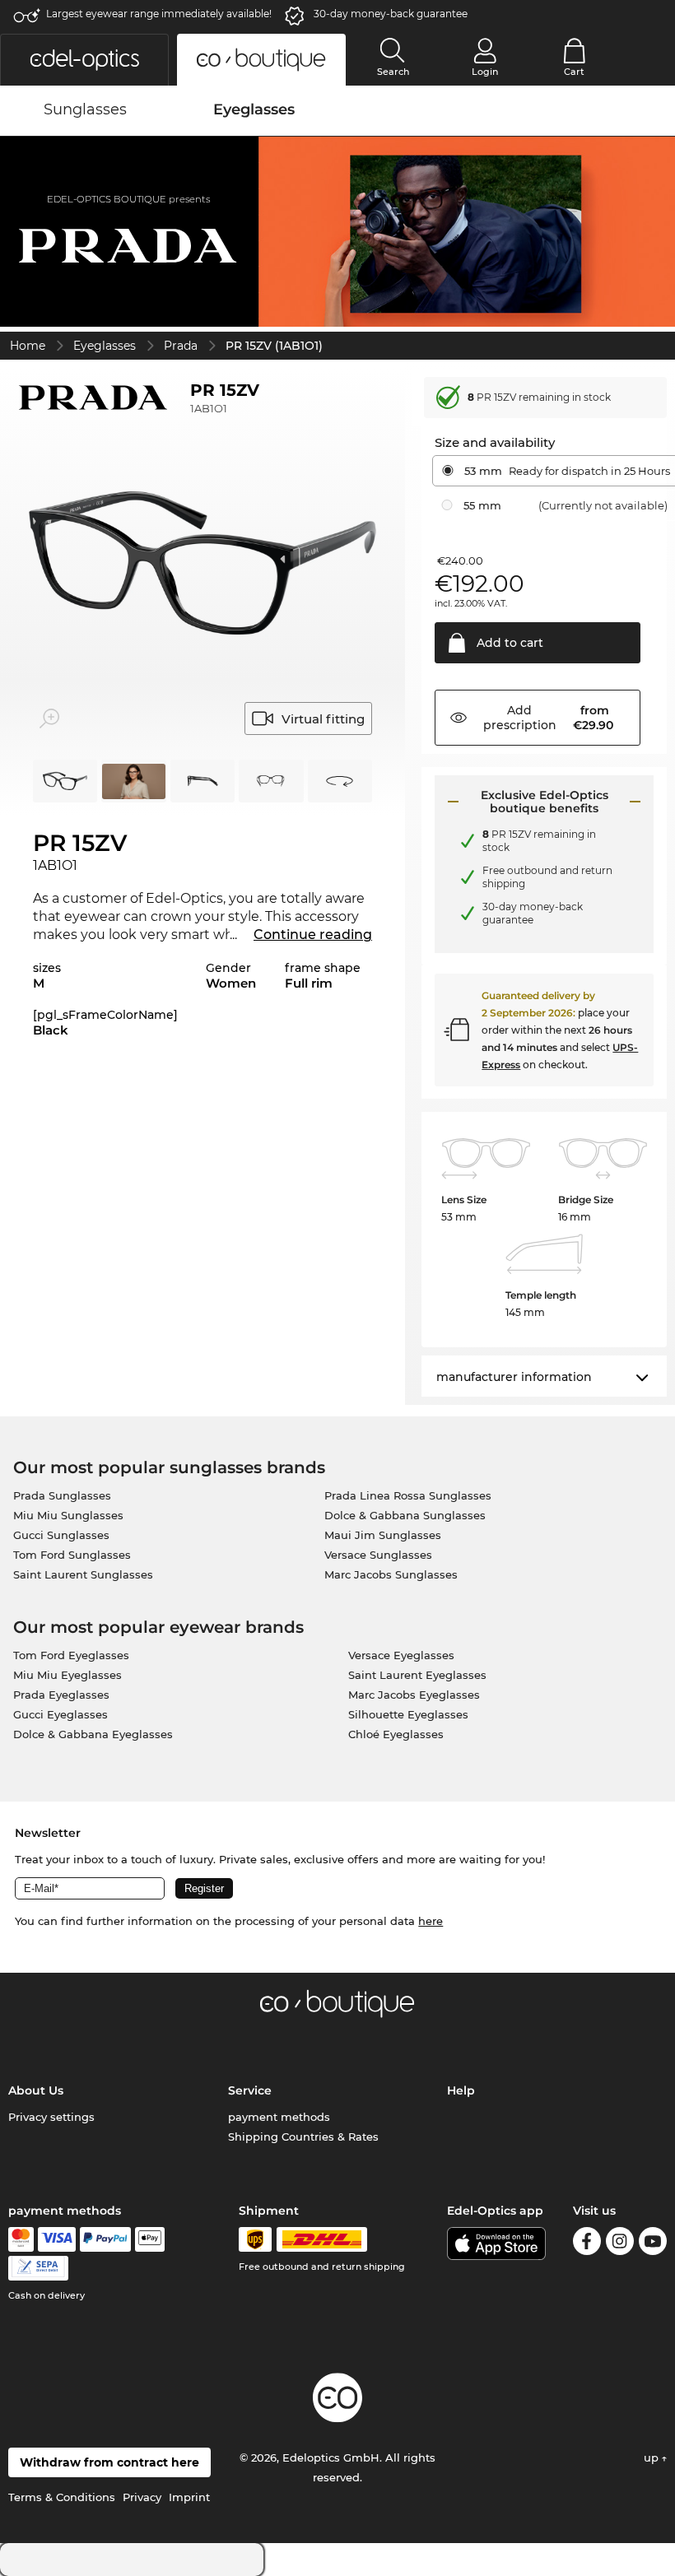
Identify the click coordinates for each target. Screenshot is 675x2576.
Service (250, 2090)
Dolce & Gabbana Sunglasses (405, 1515)
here (431, 1921)
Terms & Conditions (62, 2497)
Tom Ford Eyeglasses (71, 1655)
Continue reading (313, 935)
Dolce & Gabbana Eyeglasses (93, 1734)
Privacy (142, 2497)
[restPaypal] (106, 2239)
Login (485, 72)
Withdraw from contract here (109, 2462)
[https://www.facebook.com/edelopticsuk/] (587, 2244)
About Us (36, 2090)
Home (28, 346)
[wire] (38, 2268)
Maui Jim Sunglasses (383, 1535)
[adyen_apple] (150, 2239)
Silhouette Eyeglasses (408, 1714)
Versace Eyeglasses (401, 1655)
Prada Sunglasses (62, 1495)
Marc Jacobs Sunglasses (391, 1574)
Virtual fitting (323, 719)
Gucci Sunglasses (61, 1535)
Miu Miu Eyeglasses (67, 1675)
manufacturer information (514, 1377)
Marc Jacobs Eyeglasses (414, 1695)
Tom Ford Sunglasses (72, 1555)
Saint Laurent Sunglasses (83, 1574)
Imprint (189, 2497)
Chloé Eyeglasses (396, 1734)
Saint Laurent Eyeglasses (417, 1675)
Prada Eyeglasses (61, 1695)
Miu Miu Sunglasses (68, 1515)
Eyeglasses (105, 346)
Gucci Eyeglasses (61, 1714)
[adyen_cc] (21, 2239)
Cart (574, 72)
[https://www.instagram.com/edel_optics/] (620, 2244)
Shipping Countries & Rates (303, 2137)
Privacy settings (51, 2117)
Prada (181, 346)
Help (461, 2090)
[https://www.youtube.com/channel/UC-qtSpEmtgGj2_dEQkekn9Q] (653, 2244)
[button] (84, 60)
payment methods (279, 2117)
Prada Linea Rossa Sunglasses (408, 1495)
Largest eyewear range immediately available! (159, 14)
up (653, 2457)
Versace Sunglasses (378, 1555)
